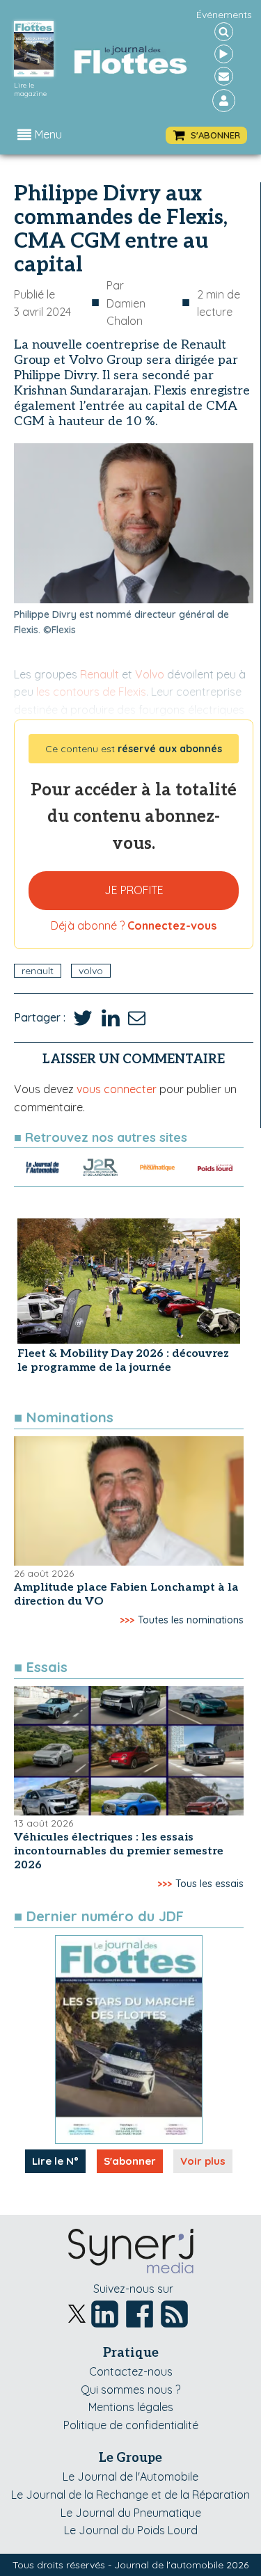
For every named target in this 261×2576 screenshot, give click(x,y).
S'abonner (130, 2161)
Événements (224, 15)
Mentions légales (131, 2407)
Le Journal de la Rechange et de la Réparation (130, 2495)
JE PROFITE (134, 890)
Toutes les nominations (191, 1620)
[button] (206, 135)
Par (126, 303)
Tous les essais (209, 1884)
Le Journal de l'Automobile (130, 2476)
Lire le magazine (30, 90)
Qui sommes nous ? (130, 2390)
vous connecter (117, 1089)
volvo (91, 971)
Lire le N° (55, 2161)
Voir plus (203, 2161)
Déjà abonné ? (134, 925)
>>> (127, 1620)
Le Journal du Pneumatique (131, 2513)
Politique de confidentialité (131, 2425)
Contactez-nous (131, 2371)
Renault (38, 971)
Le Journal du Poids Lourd (131, 2530)
